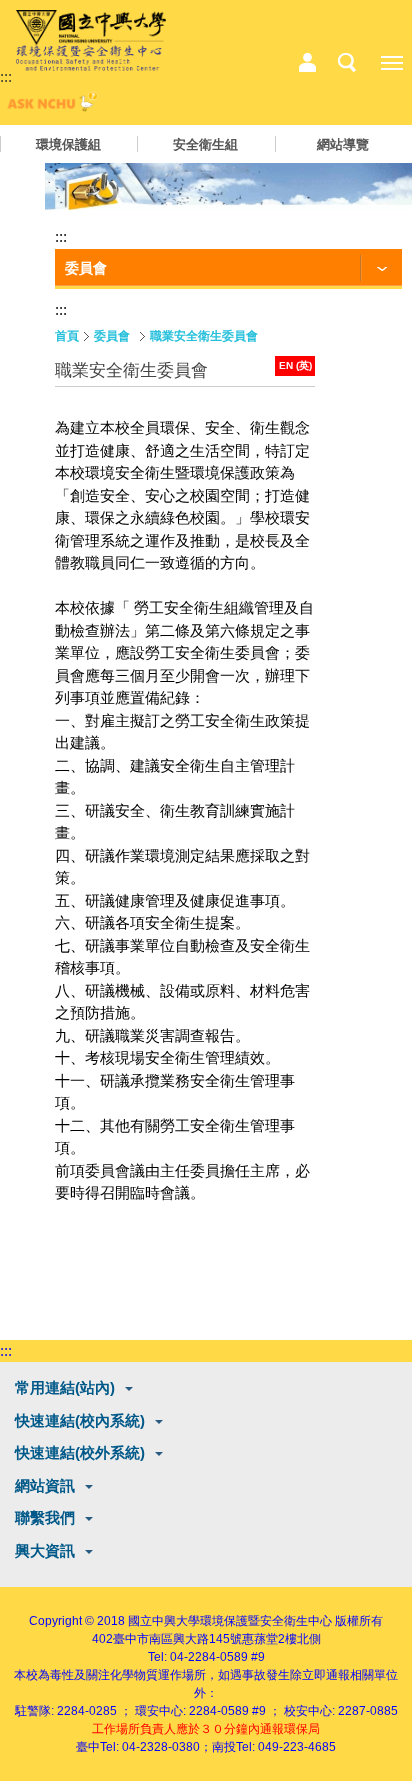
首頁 (67, 336)
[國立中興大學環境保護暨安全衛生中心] (91, 41)
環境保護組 (68, 144)
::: (6, 76)
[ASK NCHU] (50, 106)
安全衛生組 (205, 144)
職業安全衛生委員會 (204, 336)
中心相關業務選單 (307, 63)
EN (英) (295, 365)
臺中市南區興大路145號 (177, 1639)
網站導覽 (343, 144)
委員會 (112, 336)
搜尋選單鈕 (347, 63)
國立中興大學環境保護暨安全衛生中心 (230, 1621)
